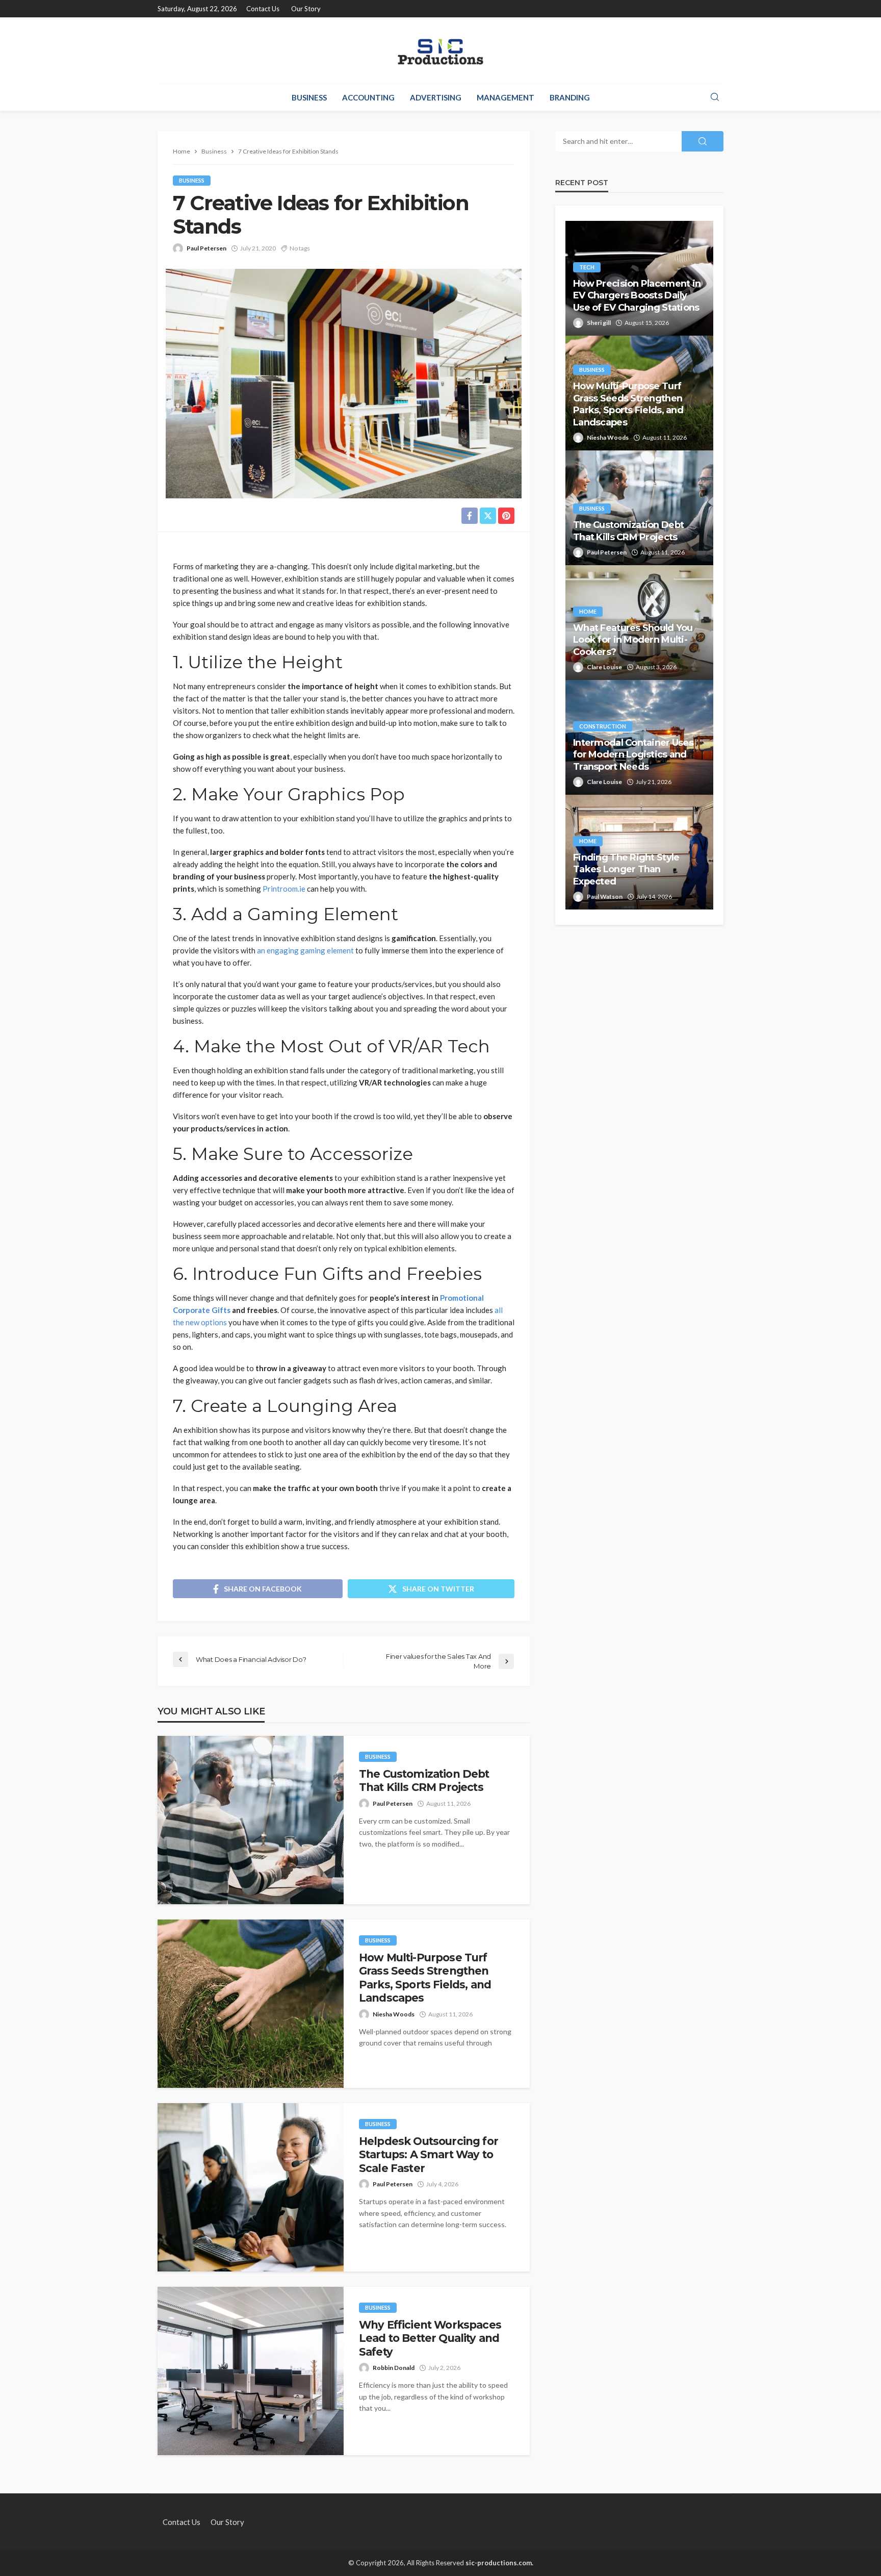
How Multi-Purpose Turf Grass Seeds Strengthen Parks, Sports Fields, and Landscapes (425, 1978)
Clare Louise (604, 667)
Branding (570, 97)
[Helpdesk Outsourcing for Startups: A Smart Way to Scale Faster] (251, 2187)
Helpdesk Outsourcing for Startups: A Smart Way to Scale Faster (429, 2155)
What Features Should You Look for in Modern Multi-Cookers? (633, 640)
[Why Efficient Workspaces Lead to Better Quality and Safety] (251, 2371)
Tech (587, 267)
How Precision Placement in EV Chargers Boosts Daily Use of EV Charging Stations (637, 296)
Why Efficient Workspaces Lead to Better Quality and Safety (430, 2338)
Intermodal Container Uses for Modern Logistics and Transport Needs (633, 755)
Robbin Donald (394, 2368)
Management (506, 97)
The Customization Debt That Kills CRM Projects (424, 1781)
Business (309, 97)
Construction (603, 726)
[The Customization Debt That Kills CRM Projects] (251, 1820)
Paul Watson (605, 896)
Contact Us (263, 9)
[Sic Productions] (440, 50)
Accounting (368, 97)
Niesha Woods (394, 2014)
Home (588, 611)
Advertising (436, 97)
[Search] (715, 97)
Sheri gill (599, 323)
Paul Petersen (206, 248)
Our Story (306, 9)
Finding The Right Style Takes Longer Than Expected (626, 869)
